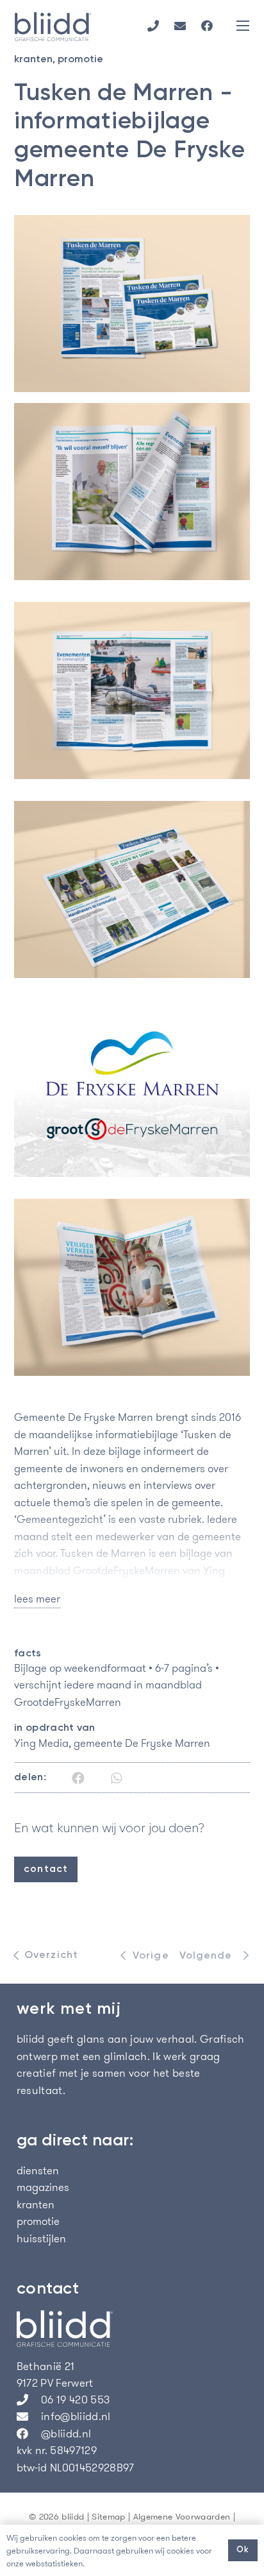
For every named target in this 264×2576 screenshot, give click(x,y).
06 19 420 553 (75, 2400)
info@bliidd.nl (76, 2416)
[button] (243, 26)
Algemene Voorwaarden (182, 2517)
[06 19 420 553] (29, 2400)
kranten (33, 60)
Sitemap (108, 2517)
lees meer (37, 1599)
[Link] (153, 26)
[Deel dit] (78, 1778)
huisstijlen (41, 2238)
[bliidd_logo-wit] (132, 2329)
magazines (43, 2187)
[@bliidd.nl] (29, 2434)
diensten (38, 2170)
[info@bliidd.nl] (29, 2416)
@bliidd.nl (66, 2434)
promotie (80, 60)
